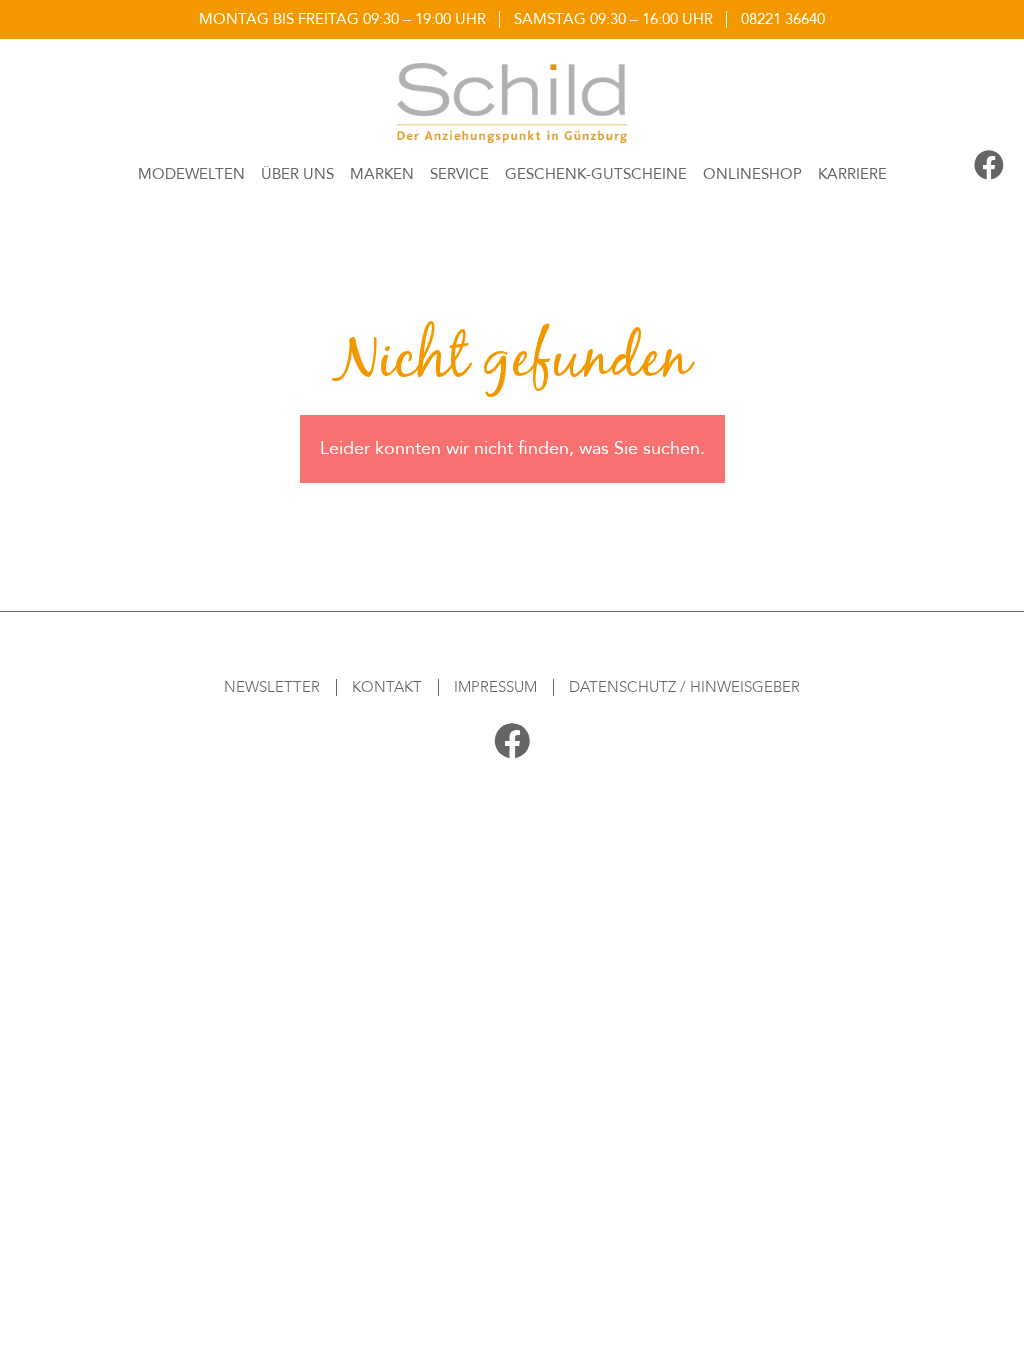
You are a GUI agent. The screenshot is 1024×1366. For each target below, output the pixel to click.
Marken (382, 174)
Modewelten (191, 174)
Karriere (852, 174)
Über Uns (297, 174)
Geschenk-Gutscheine (596, 174)
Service (459, 174)
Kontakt (387, 687)
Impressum (495, 687)
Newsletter (272, 687)
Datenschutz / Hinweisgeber (684, 687)
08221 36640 (783, 19)
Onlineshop (752, 174)
